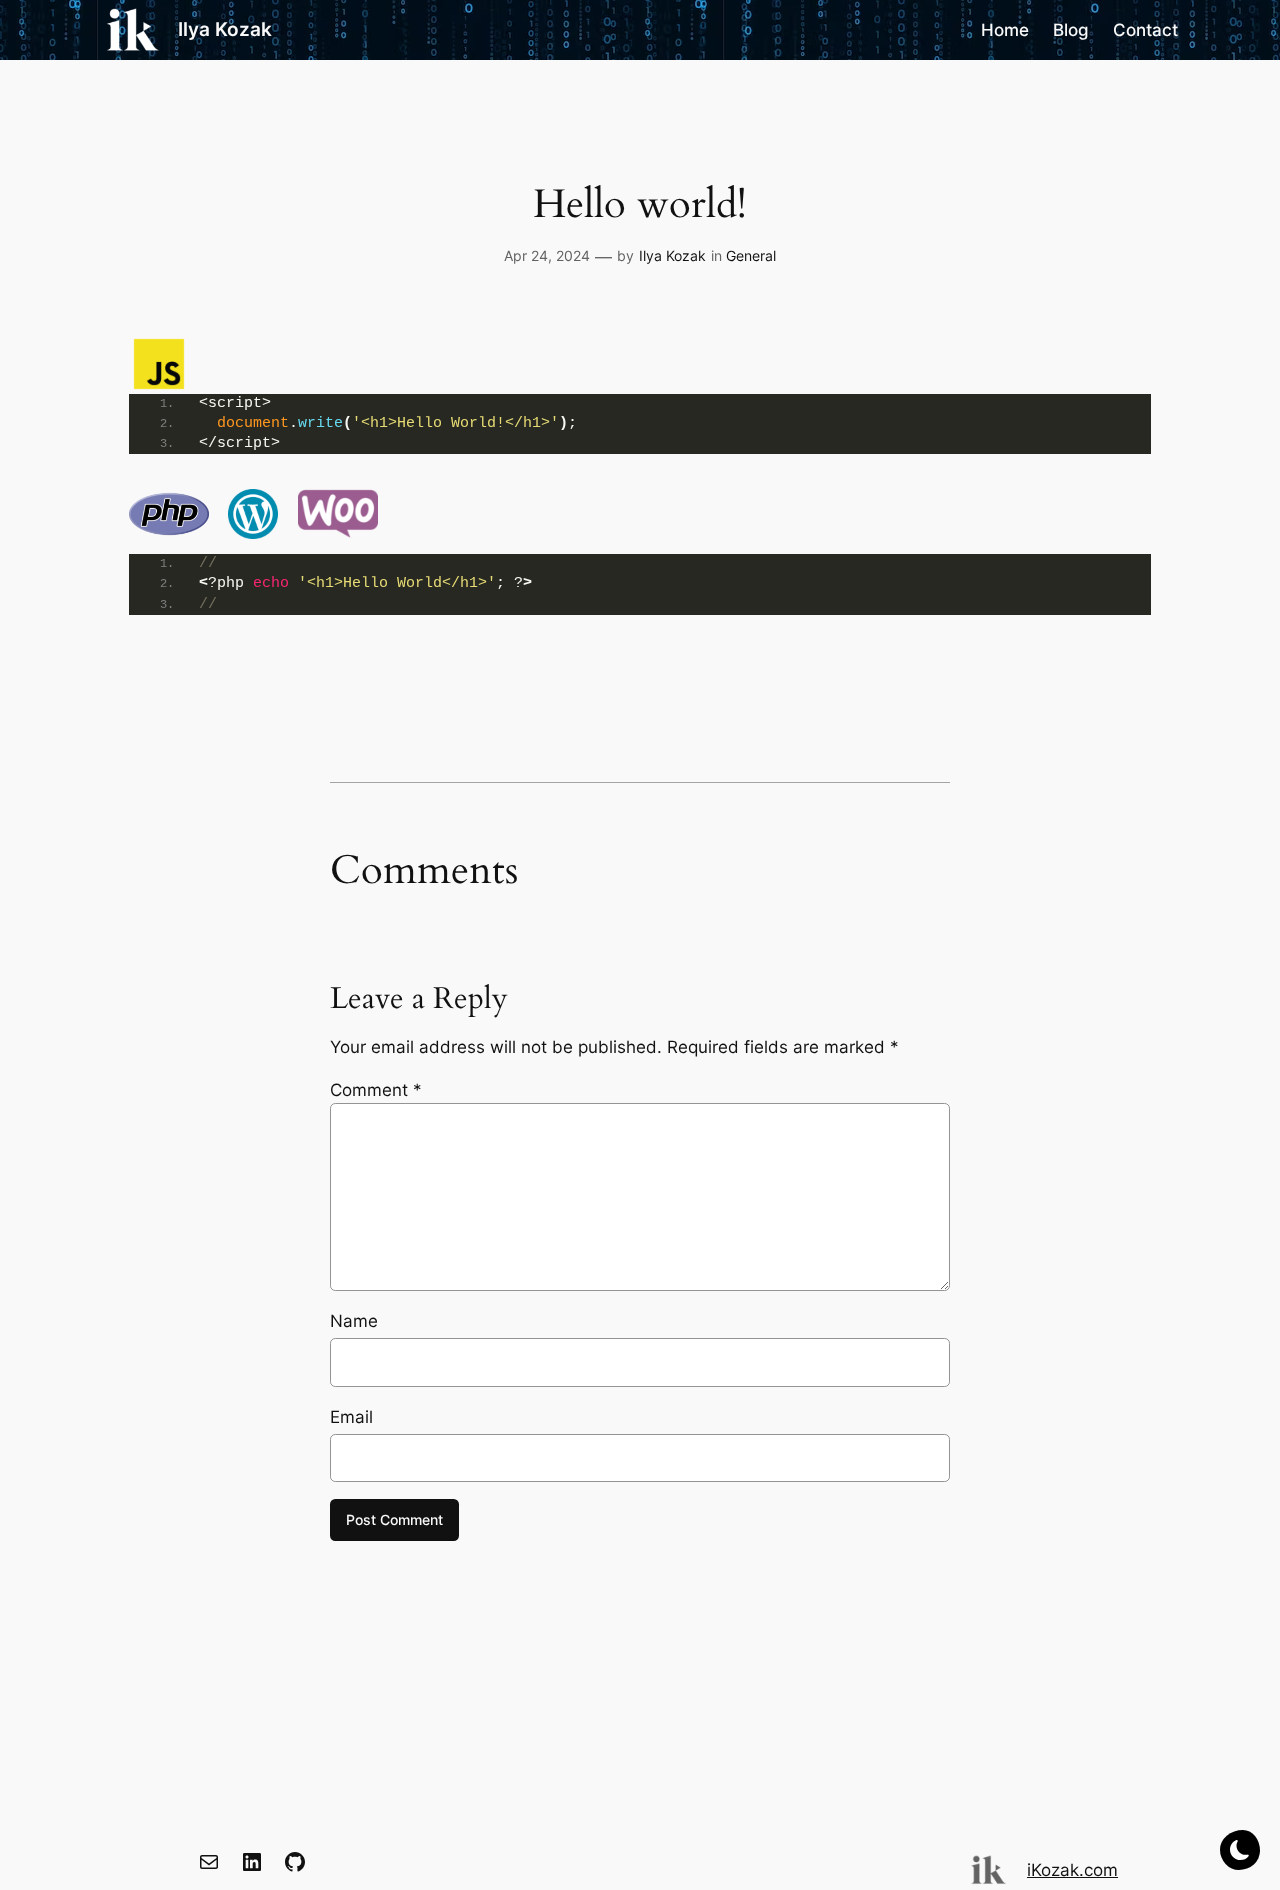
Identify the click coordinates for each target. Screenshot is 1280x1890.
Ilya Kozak (225, 29)
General (751, 255)
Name (354, 1321)
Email (351, 1417)
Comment (376, 1090)
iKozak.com (1072, 1870)
